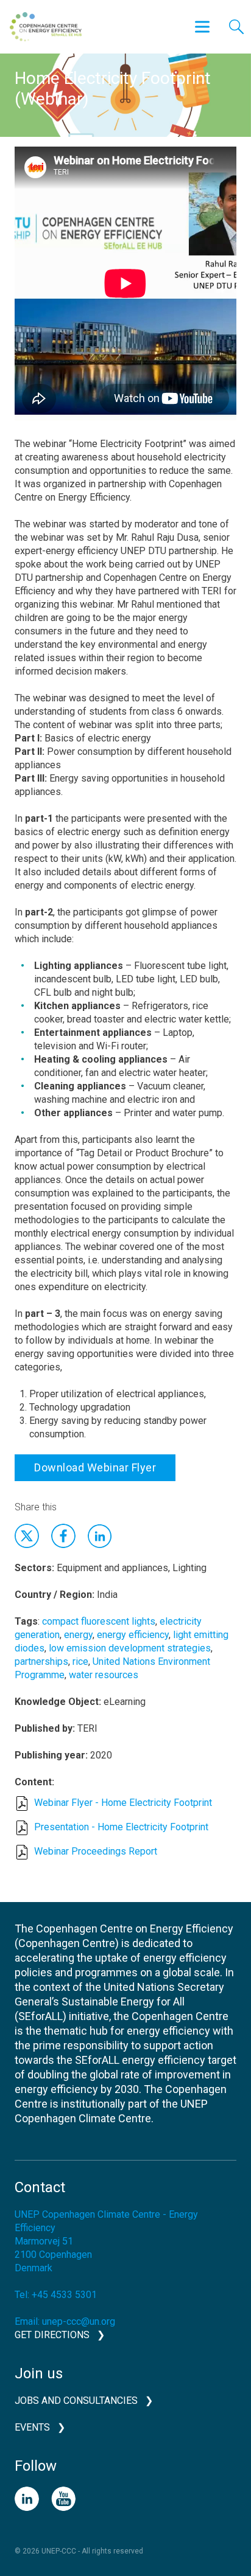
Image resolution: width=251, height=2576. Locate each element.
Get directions (52, 2335)
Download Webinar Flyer (95, 1467)
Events (32, 2427)
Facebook (63, 1536)
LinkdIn (100, 1536)
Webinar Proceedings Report (96, 1851)
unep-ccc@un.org (79, 2321)
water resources (104, 1675)
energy (78, 1635)
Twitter (27, 1536)
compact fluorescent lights (99, 1621)
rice (80, 1661)
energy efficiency (133, 1635)
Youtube (63, 2499)
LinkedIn (27, 2499)
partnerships (41, 1661)
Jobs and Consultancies (76, 2401)
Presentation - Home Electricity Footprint (121, 1827)
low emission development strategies (130, 1648)
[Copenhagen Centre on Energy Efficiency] (46, 27)
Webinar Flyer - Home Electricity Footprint (123, 1803)
